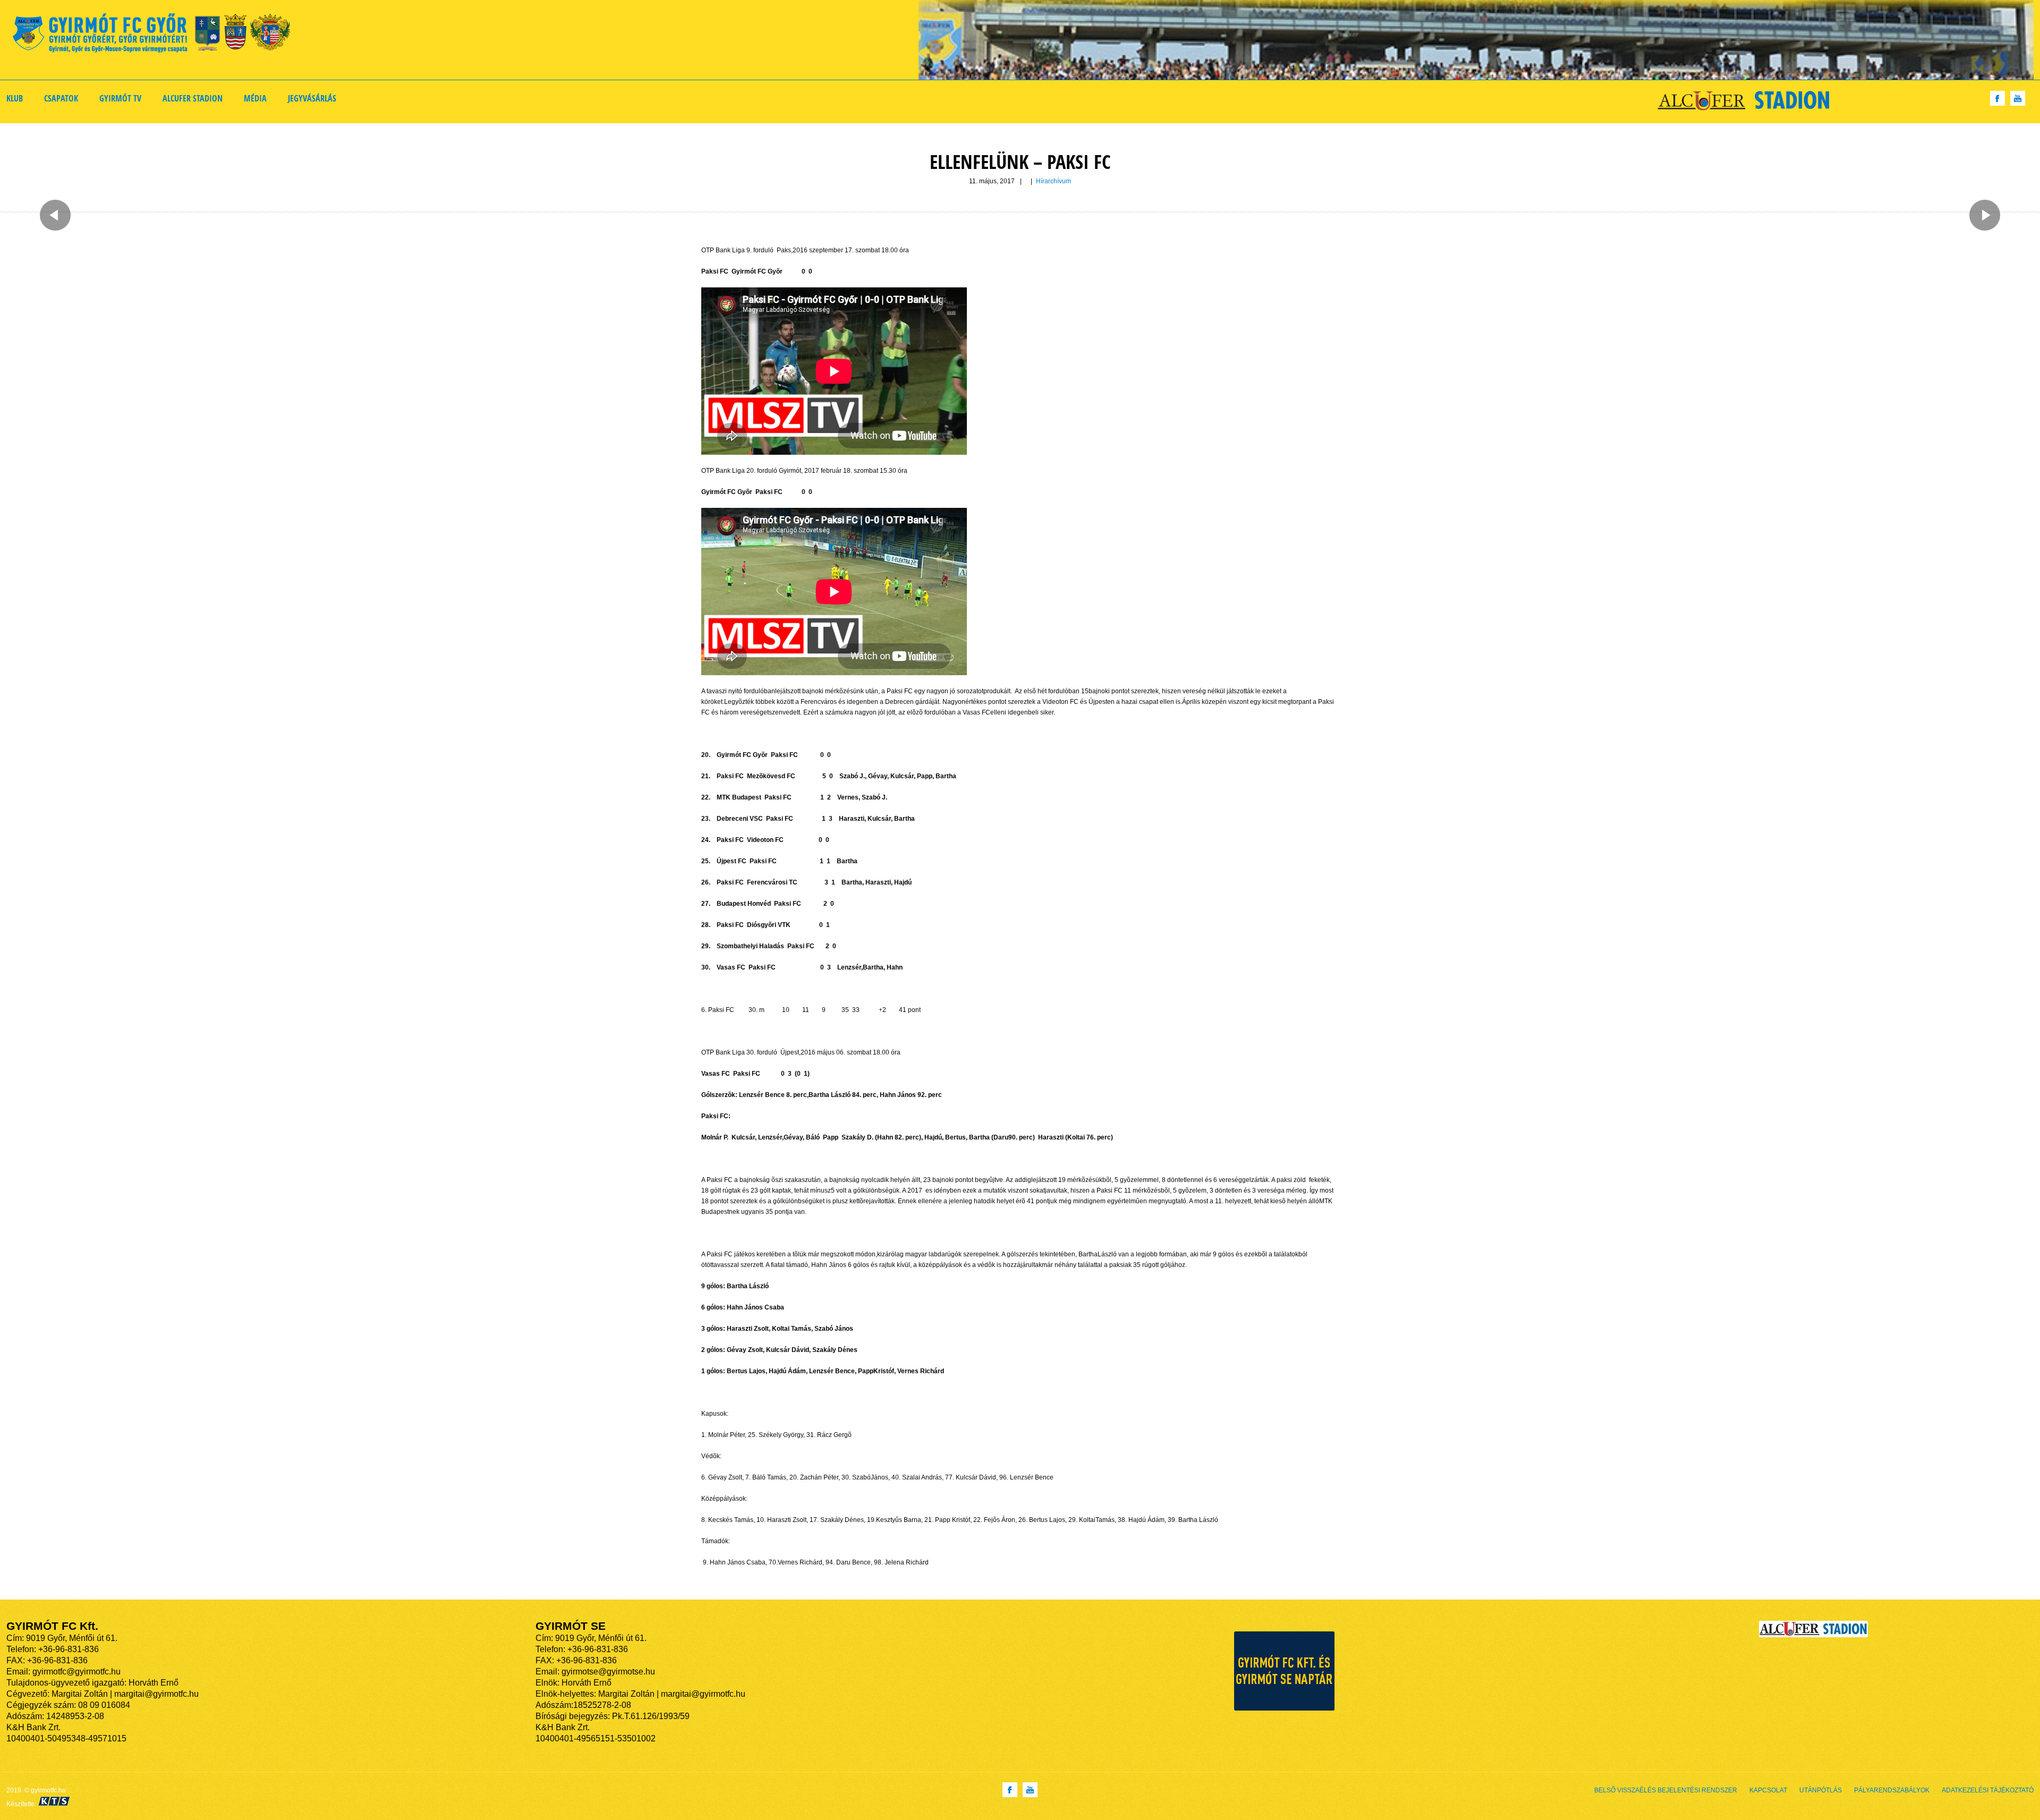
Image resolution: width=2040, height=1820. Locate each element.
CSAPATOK (61, 98)
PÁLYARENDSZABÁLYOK (1892, 1790)
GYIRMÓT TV (120, 98)
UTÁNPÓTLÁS (1821, 1790)
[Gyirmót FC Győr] (156, 35)
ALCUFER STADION (193, 98)
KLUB (15, 98)
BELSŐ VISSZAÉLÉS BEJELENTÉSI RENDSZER (1666, 1790)
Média (255, 98)
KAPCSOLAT (1768, 1790)
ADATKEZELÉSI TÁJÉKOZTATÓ (1988, 1790)
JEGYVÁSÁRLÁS (312, 98)
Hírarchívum (1053, 181)
